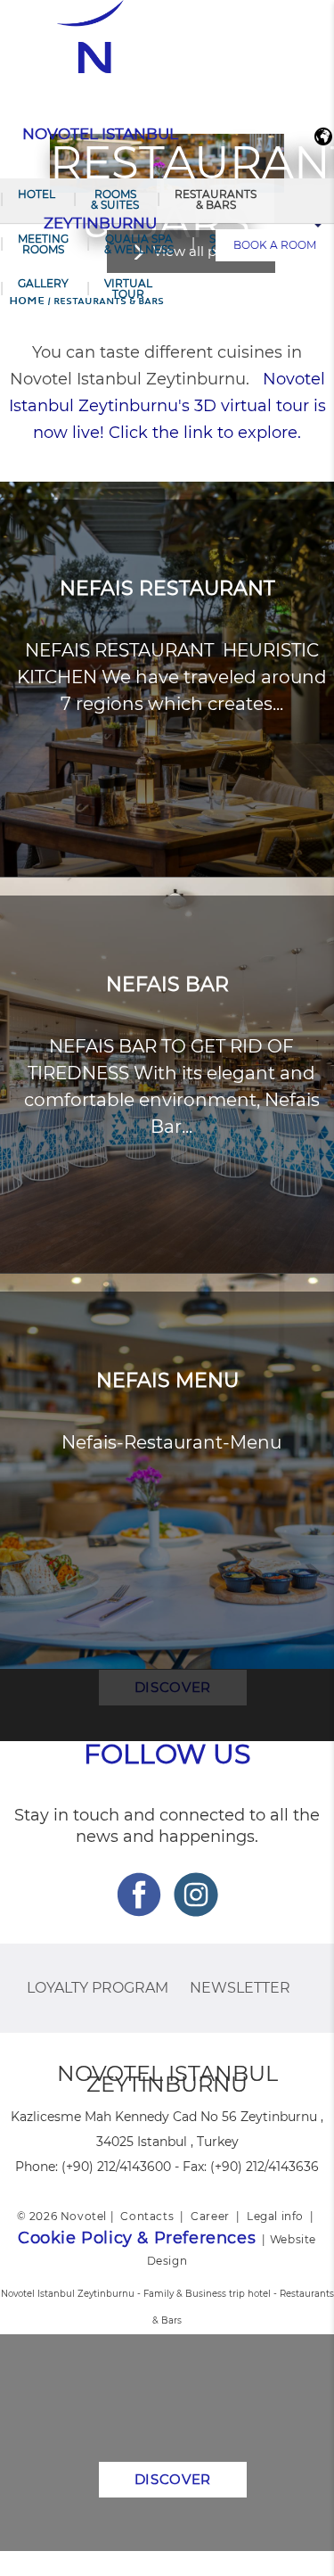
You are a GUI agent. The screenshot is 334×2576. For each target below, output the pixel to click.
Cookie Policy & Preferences (137, 2238)
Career (210, 2216)
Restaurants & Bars (216, 199)
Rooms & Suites (115, 199)
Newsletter (240, 1988)
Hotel (37, 194)
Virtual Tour (128, 289)
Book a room (275, 245)
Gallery (43, 283)
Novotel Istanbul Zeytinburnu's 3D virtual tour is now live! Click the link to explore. (167, 406)
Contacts (147, 2216)
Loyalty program (98, 1988)
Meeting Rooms (43, 244)
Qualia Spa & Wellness (139, 244)
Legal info (275, 2216)
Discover (173, 2479)
